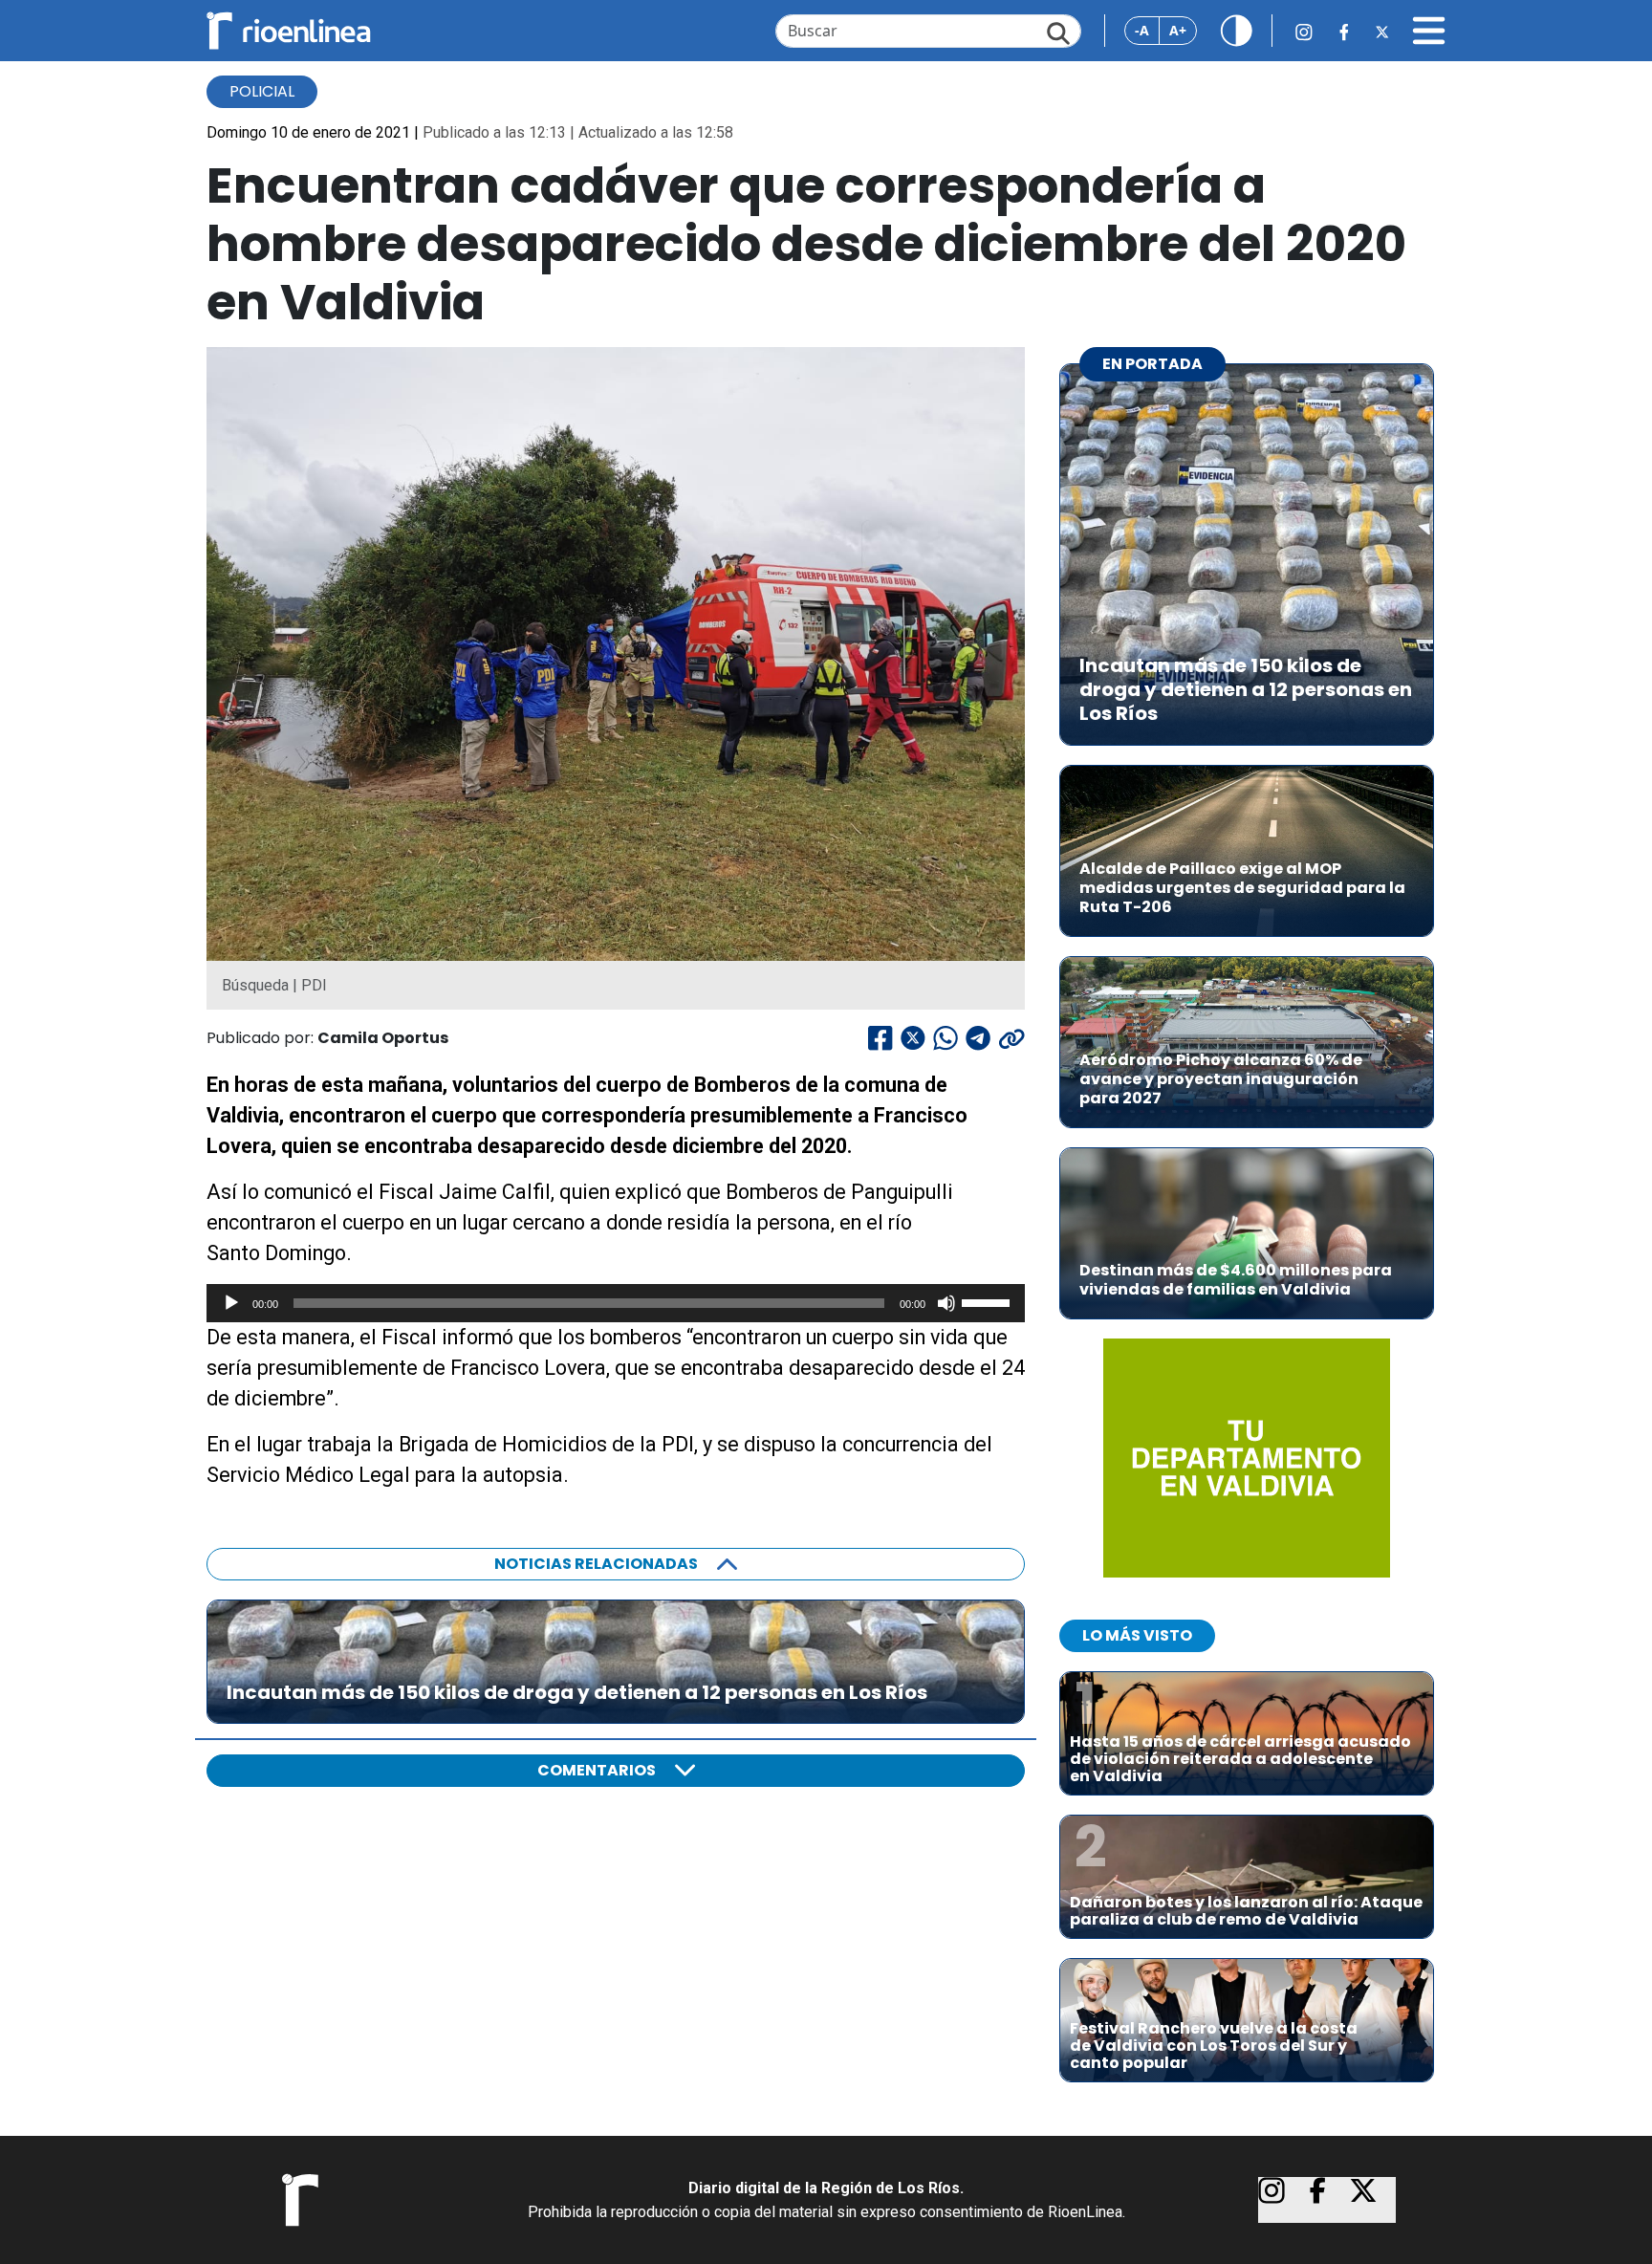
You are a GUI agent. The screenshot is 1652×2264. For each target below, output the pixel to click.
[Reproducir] (231, 1303)
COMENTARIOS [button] (597, 1770)
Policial (262, 91)
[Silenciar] (946, 1303)
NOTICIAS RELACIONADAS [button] (596, 1564)
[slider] (989, 1301)
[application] (616, 1303)
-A (1142, 30)
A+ (1178, 30)
